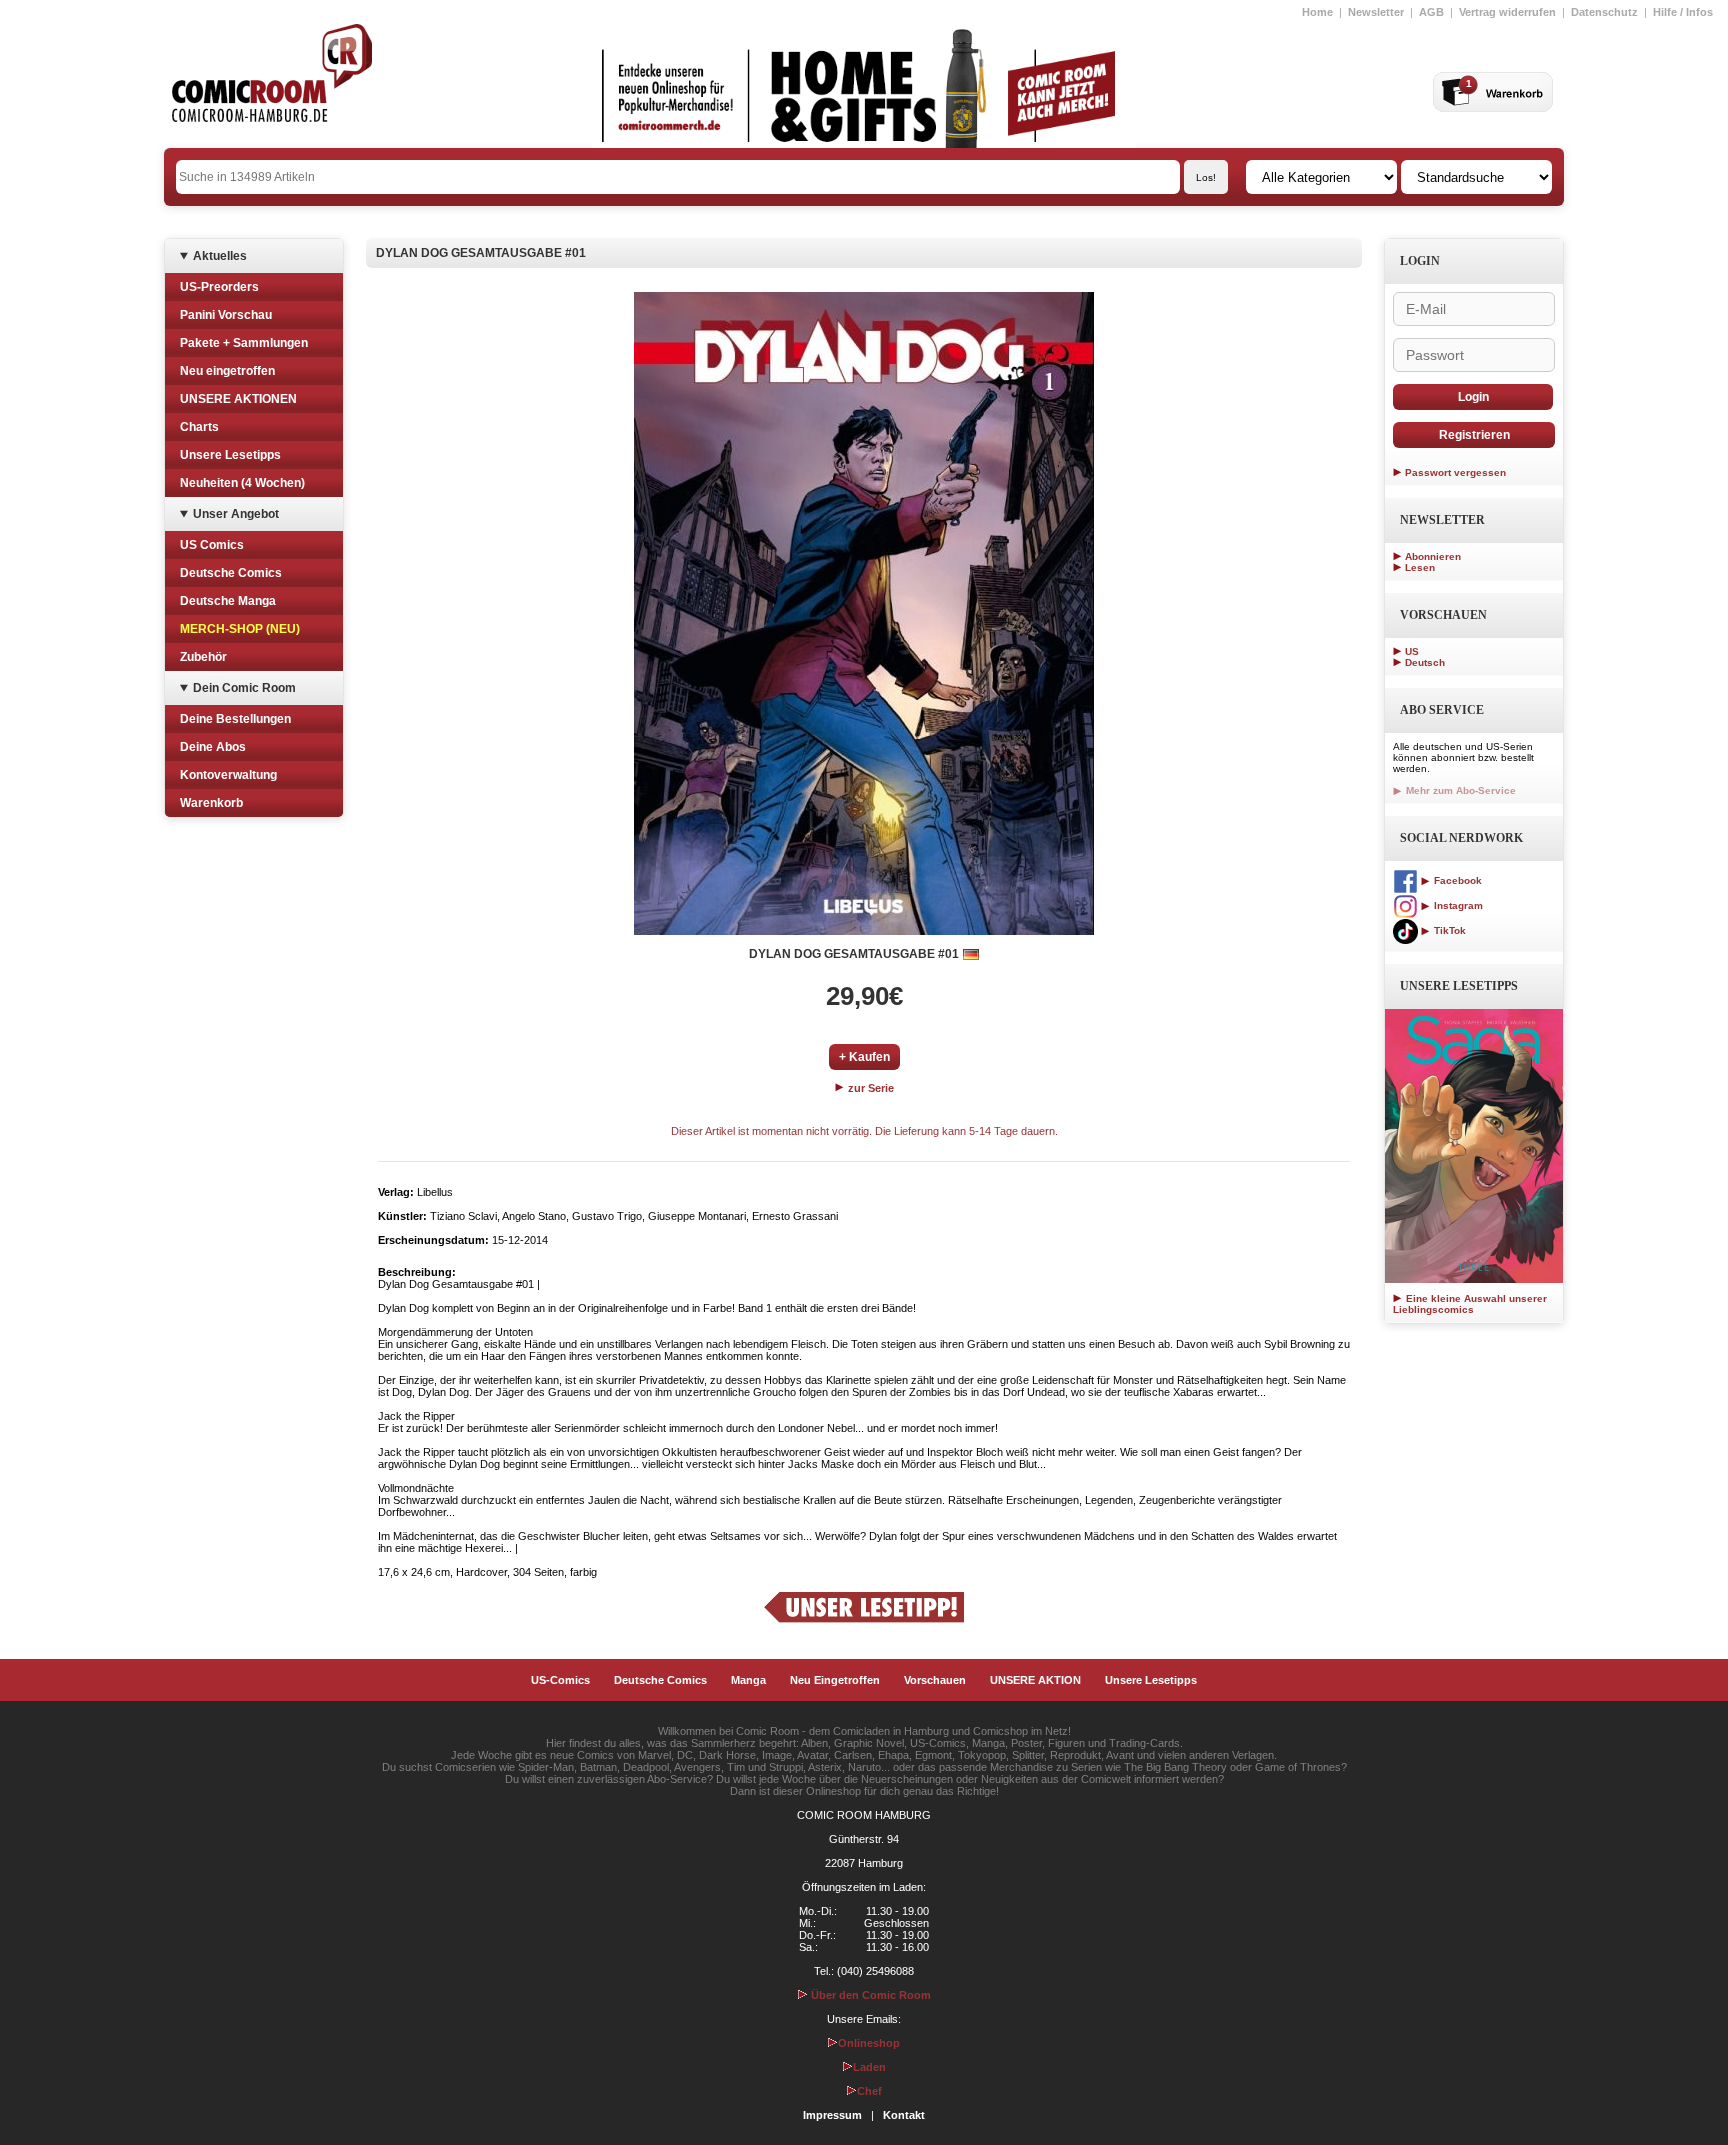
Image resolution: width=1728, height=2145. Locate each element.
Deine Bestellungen (235, 719)
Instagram (1457, 905)
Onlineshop (869, 2043)
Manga (748, 1680)
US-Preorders (219, 287)
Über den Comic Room (869, 1995)
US (1412, 651)
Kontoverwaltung (228, 775)
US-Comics (560, 1680)
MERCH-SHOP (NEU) (240, 629)
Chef (869, 2091)
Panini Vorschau (226, 315)
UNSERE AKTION (1035, 1680)
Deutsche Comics (231, 573)
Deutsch (1425, 662)
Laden (869, 2067)
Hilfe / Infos (1683, 12)
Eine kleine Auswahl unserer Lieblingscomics (1470, 1304)
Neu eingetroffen (227, 371)
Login (1473, 397)
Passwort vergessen (1455, 472)
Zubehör (203, 657)
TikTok (1448, 930)
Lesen (1420, 567)
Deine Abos (213, 747)
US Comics (212, 545)
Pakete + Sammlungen (244, 343)
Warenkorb (211, 803)
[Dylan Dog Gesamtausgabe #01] (864, 613)
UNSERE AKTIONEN (238, 399)
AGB (1431, 12)
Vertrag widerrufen (1507, 12)
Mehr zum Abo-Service (1459, 790)
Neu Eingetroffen (835, 1680)
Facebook (1456, 880)
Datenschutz (1604, 12)
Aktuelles (220, 256)
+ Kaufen (864, 1057)
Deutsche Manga (228, 601)
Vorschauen (935, 1680)
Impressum (832, 2115)
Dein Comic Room (244, 688)
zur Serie (869, 1088)
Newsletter (1376, 12)
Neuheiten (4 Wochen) (242, 483)
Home (1317, 12)
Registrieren (1474, 435)
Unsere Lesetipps (230, 455)
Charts (199, 427)
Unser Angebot (236, 514)
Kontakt (904, 2115)
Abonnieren (1433, 556)
